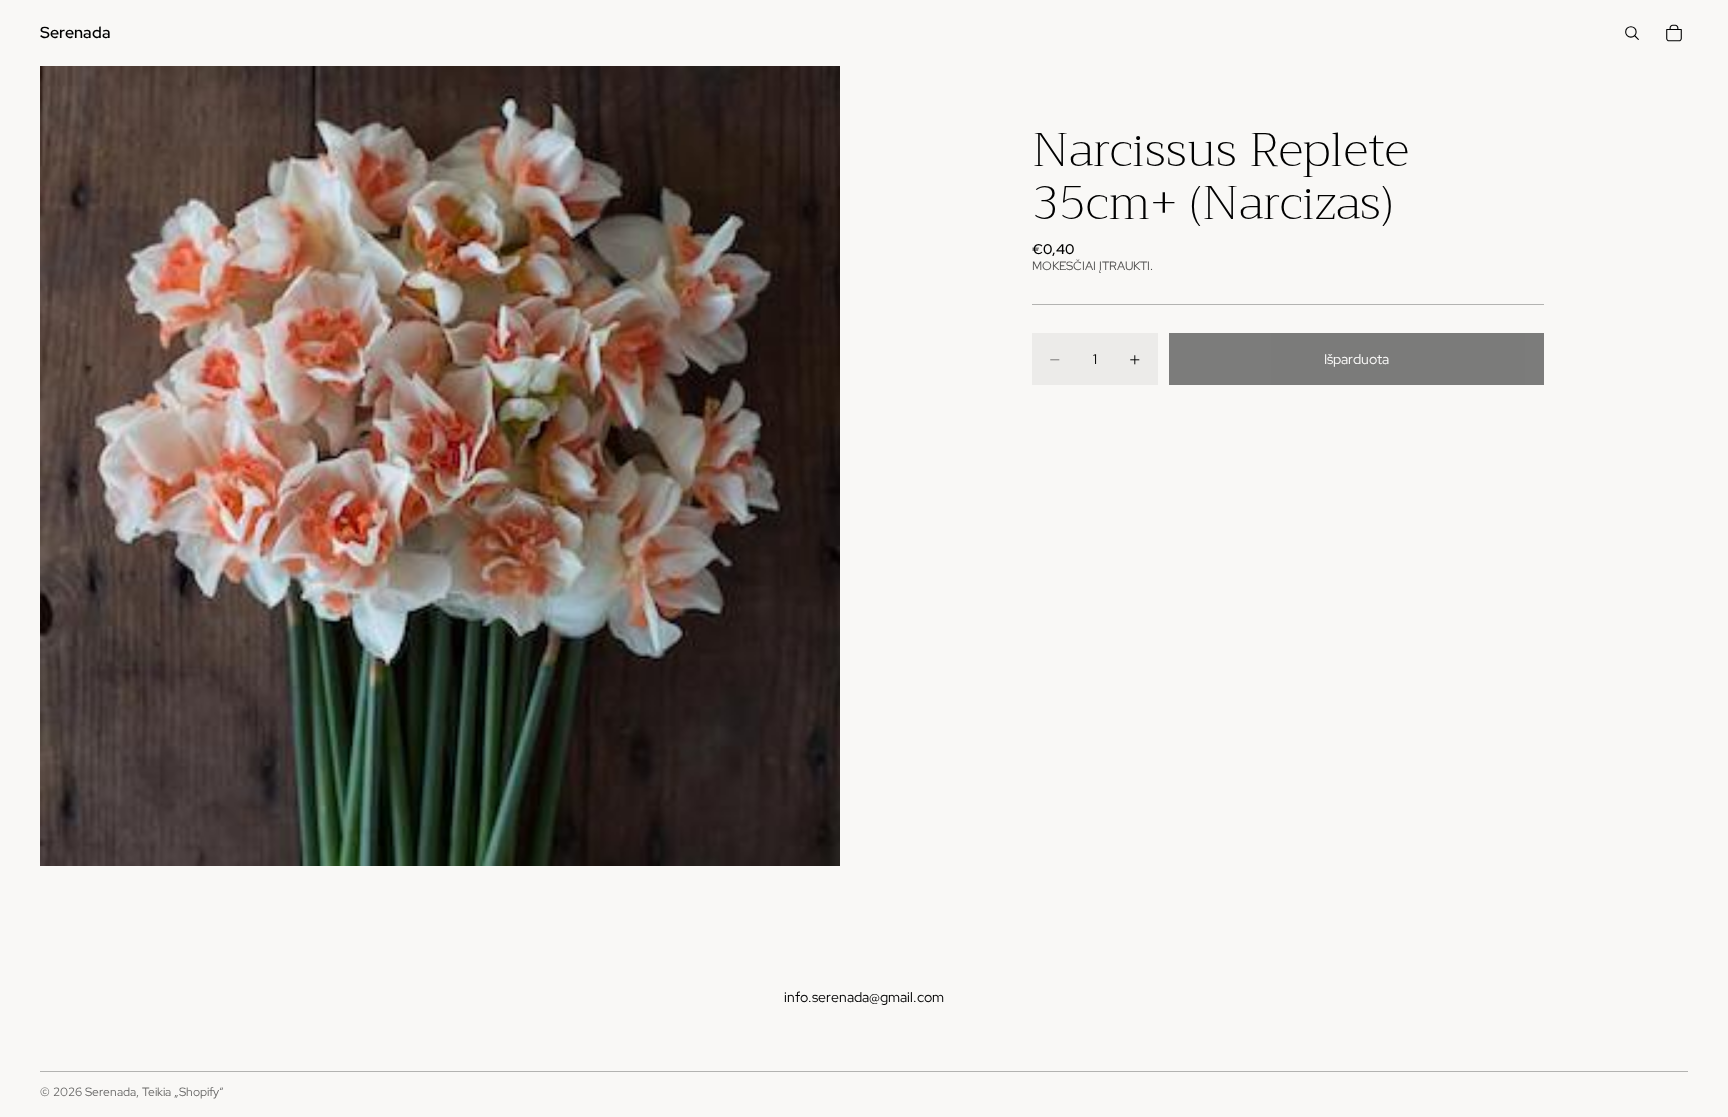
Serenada (110, 1092)
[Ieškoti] (1632, 33)
